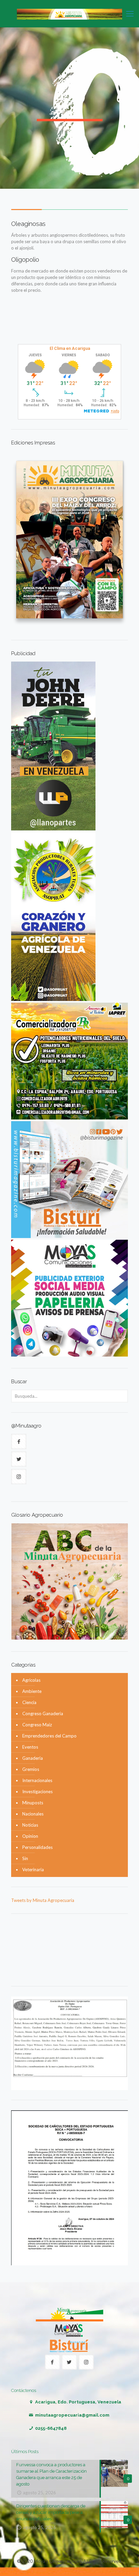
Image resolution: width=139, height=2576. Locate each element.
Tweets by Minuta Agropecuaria (43, 1900)
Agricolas (31, 1680)
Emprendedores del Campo (49, 1736)
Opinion (30, 1836)
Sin (25, 1858)
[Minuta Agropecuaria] (69, 14)
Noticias (30, 1825)
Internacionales (37, 1780)
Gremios (31, 1769)
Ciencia (29, 1702)
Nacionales (33, 1814)
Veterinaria (33, 1870)
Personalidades (37, 1847)
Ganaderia (33, 1758)
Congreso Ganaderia (43, 1714)
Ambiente (32, 1691)
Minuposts (33, 1803)
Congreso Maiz (37, 1725)
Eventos (30, 1747)
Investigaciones (37, 1792)
